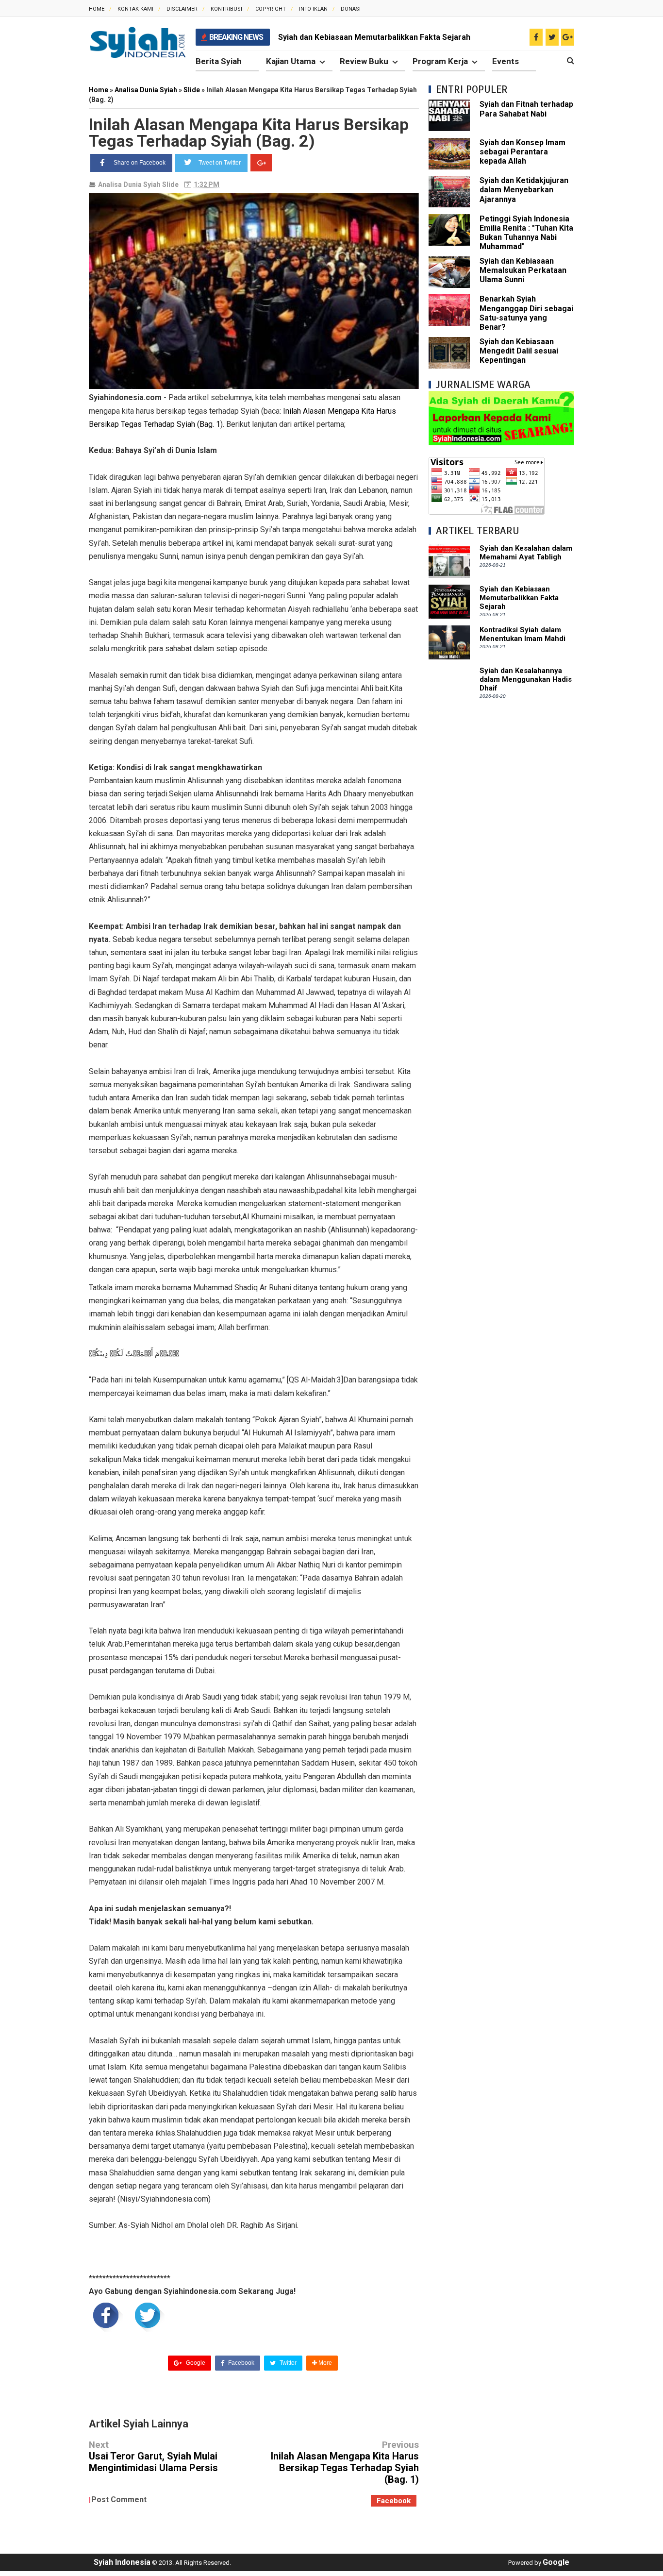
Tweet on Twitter (220, 163)
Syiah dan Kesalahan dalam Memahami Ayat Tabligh (526, 553)
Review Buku (364, 61)
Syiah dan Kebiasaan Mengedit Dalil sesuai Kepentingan (519, 351)
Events (506, 61)
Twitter (287, 2363)
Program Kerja (440, 61)
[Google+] (261, 163)
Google (195, 2363)
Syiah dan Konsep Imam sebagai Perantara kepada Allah (522, 152)
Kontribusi (226, 9)
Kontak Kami (135, 9)
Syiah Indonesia (122, 2562)
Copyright (271, 9)
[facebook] (536, 37)
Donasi (351, 9)
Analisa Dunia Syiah (129, 185)
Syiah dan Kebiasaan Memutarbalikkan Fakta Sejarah (374, 37)
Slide (170, 185)
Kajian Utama (291, 61)
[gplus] (568, 37)
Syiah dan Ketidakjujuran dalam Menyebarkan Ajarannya (524, 190)
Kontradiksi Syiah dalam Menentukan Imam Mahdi (522, 634)
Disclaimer (182, 9)
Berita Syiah (219, 61)
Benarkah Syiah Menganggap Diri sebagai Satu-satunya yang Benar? (526, 313)
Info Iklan (313, 9)
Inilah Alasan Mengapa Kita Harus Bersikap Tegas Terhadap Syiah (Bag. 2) (249, 133)
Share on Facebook (140, 163)
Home (97, 9)
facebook (394, 2501)
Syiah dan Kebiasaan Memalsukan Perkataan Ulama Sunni (523, 270)
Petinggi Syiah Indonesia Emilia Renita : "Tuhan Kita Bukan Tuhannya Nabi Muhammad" (526, 233)
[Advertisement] (501, 856)
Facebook (240, 2363)
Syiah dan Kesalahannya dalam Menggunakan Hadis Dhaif (526, 679)
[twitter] (552, 37)
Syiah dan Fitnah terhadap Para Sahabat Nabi (526, 109)
